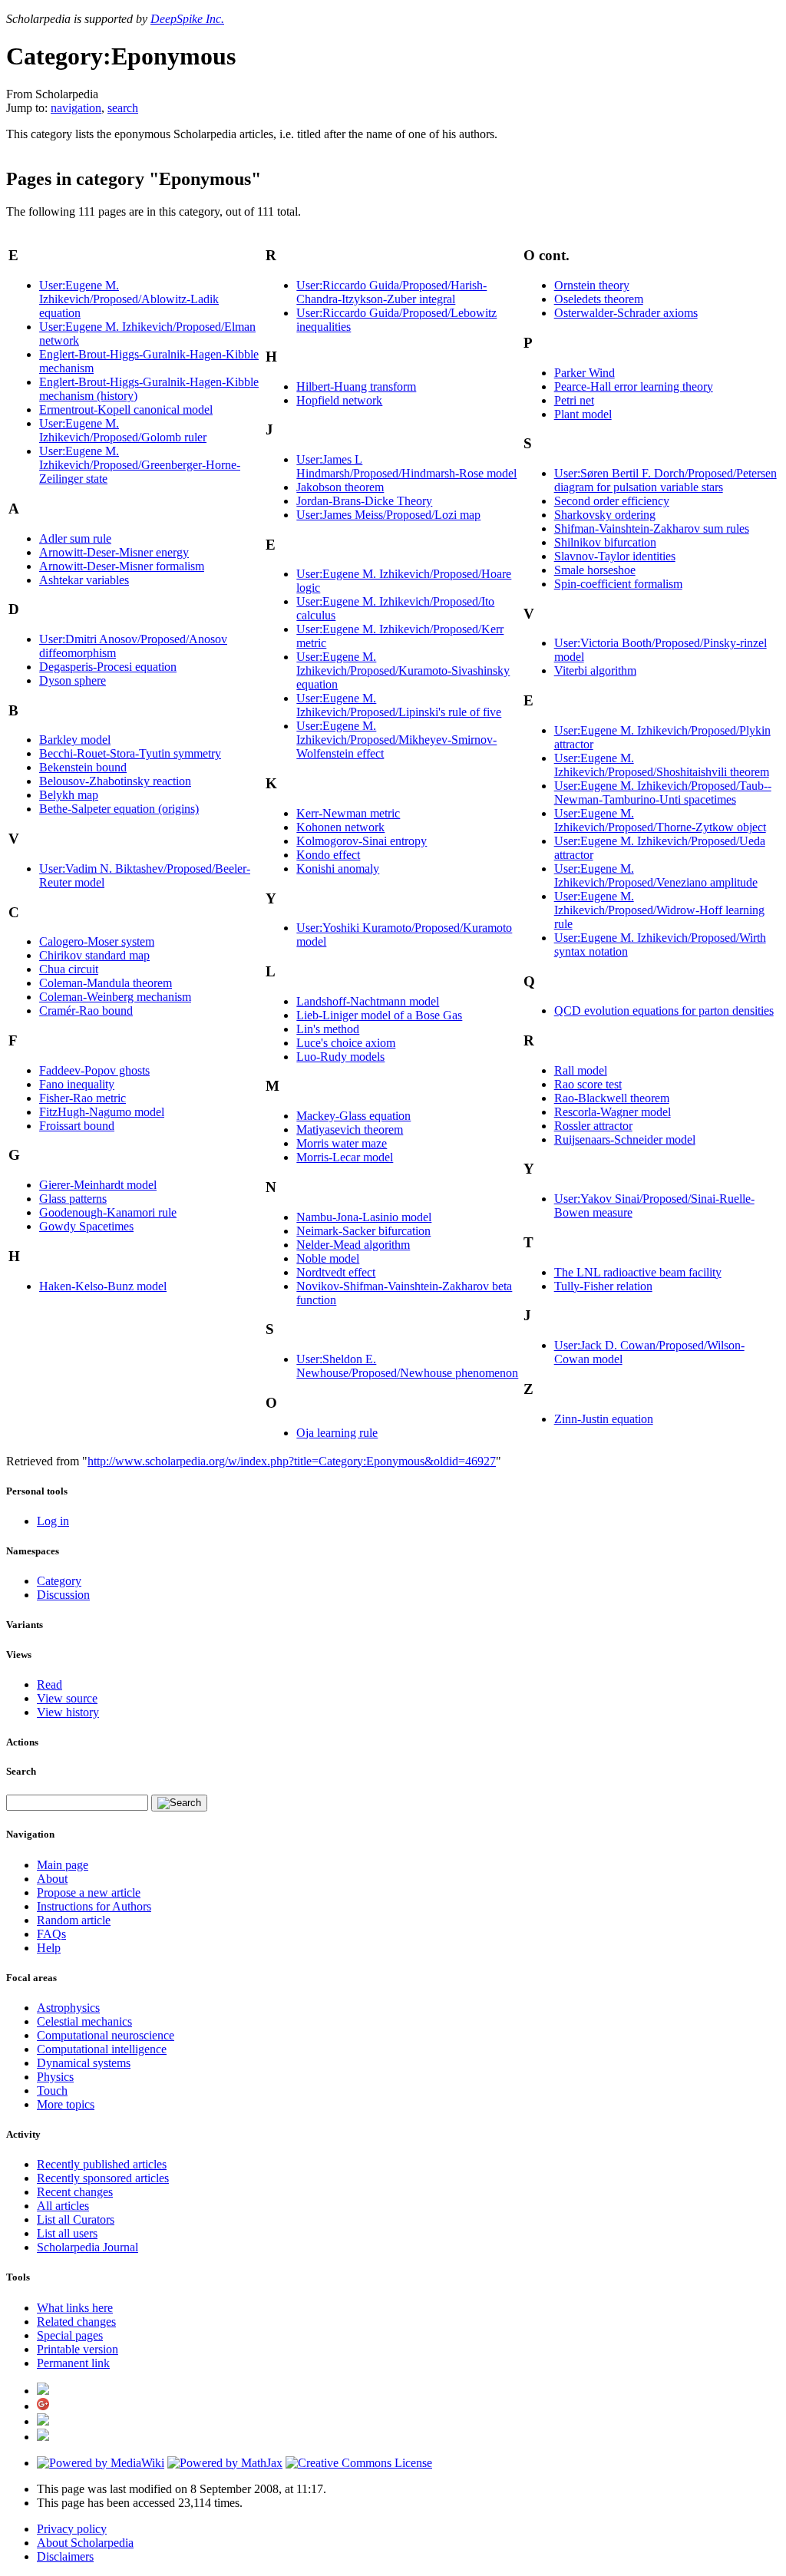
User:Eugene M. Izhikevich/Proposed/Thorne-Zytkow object (660, 820)
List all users (67, 2233)
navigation (76, 108)
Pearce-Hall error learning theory (634, 386)
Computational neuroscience (106, 2035)
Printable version (78, 2349)
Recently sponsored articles (103, 2178)
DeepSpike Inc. (187, 19)
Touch (52, 2091)
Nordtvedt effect (336, 1272)
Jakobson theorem (340, 487)
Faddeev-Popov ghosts (94, 1070)
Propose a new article (89, 1892)
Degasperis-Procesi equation (108, 667)
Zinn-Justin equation (604, 1419)
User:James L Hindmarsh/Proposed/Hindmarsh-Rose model (406, 466)
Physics (55, 2077)
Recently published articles (102, 2164)
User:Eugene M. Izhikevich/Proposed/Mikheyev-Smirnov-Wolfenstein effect (396, 740)
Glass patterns (73, 1199)
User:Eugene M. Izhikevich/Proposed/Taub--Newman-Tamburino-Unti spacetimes (663, 793)
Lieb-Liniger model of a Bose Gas (379, 1015)
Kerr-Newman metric (348, 813)
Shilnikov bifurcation (605, 542)
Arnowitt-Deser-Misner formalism (122, 566)
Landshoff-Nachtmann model (368, 1001)
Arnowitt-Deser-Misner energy (114, 552)
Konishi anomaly (338, 869)
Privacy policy (72, 2529)
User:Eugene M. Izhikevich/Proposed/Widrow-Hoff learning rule (659, 910)
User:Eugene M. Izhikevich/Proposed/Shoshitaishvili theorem (662, 765)
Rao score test (588, 1084)
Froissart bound (77, 1126)
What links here (75, 2308)
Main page (63, 1865)
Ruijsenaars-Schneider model (625, 1139)
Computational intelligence (102, 2049)
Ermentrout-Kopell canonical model (126, 410)
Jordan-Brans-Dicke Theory (364, 501)
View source (67, 1698)
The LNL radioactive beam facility (638, 1272)
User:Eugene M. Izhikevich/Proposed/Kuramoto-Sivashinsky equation (403, 670)
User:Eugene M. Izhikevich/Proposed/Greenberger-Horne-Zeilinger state (140, 465)
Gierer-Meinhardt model (98, 1185)
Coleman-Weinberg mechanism (115, 997)
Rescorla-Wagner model (613, 1112)
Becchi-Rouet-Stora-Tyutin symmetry (130, 753)
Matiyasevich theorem (350, 1129)
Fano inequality (77, 1084)
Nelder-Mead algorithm (353, 1245)
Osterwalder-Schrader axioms (626, 313)
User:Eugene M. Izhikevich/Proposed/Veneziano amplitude (656, 875)
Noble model (328, 1258)
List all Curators (76, 2219)
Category (59, 1581)
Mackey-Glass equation (353, 1116)
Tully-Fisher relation (603, 1286)
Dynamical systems (84, 2063)
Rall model (581, 1070)
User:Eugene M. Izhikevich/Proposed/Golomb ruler (123, 430)
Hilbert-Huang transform (356, 386)
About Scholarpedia (85, 2543)
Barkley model (75, 740)
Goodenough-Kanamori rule (108, 1212)
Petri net (574, 400)
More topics (66, 2104)
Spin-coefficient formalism (618, 584)
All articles (63, 2206)
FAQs (51, 1934)
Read (50, 1684)
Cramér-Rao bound (86, 1011)
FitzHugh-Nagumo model (102, 1112)
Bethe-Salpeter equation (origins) (119, 809)
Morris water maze (342, 1143)
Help (49, 1948)
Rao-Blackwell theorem (612, 1098)
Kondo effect (328, 855)
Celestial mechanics (84, 2021)
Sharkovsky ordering (605, 515)
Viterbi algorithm (595, 670)
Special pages (70, 2335)
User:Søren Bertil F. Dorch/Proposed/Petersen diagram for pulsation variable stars (665, 480)
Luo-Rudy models (340, 1057)
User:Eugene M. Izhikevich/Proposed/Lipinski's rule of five (399, 705)
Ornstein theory (592, 285)
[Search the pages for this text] (179, 1803)
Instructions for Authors (94, 1906)
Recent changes (75, 2192)
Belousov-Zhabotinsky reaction (115, 781)
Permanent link (73, 2363)
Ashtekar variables (84, 580)
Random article (74, 1920)
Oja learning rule (337, 1433)
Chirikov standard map (94, 955)
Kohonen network (340, 827)
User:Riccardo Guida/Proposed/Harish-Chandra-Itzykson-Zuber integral (391, 292)
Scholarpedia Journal (88, 2247)
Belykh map (69, 795)
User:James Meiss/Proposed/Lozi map (388, 515)
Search (21, 1771)
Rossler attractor (593, 1126)
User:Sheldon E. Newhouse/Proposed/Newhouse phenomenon (407, 1366)
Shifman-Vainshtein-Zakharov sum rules (652, 528)
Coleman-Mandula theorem (106, 983)
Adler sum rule (75, 538)
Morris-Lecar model (345, 1157)
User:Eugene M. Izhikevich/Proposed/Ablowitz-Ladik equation (129, 299)
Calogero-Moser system (97, 941)
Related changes (76, 2322)
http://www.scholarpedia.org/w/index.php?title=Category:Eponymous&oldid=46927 (292, 1461)
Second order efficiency (612, 501)
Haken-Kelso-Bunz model (103, 1286)
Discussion (63, 1595)
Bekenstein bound (83, 767)
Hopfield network (339, 400)
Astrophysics (68, 2008)
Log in (53, 1521)
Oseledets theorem (599, 299)
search (123, 108)
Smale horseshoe (595, 570)
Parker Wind (585, 373)
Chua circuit (69, 969)
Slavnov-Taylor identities (615, 556)
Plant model (583, 414)
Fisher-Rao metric (83, 1098)
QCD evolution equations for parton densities (664, 1011)
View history (68, 1712)
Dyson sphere (73, 680)
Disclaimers (65, 2556)
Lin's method (328, 1029)
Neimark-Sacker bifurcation (363, 1231)
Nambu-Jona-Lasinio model (364, 1217)
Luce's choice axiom (346, 1043)
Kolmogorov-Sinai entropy (362, 841)
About (52, 1879)
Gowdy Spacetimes (86, 1226)
